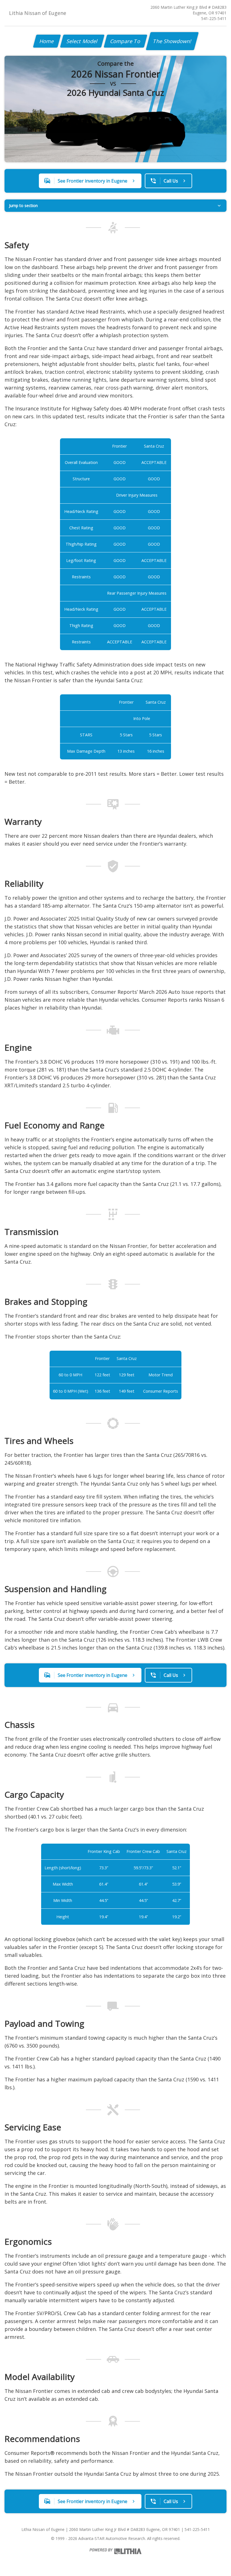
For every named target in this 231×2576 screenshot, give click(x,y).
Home (47, 41)
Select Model (82, 41)
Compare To (126, 41)
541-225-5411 (214, 18)
